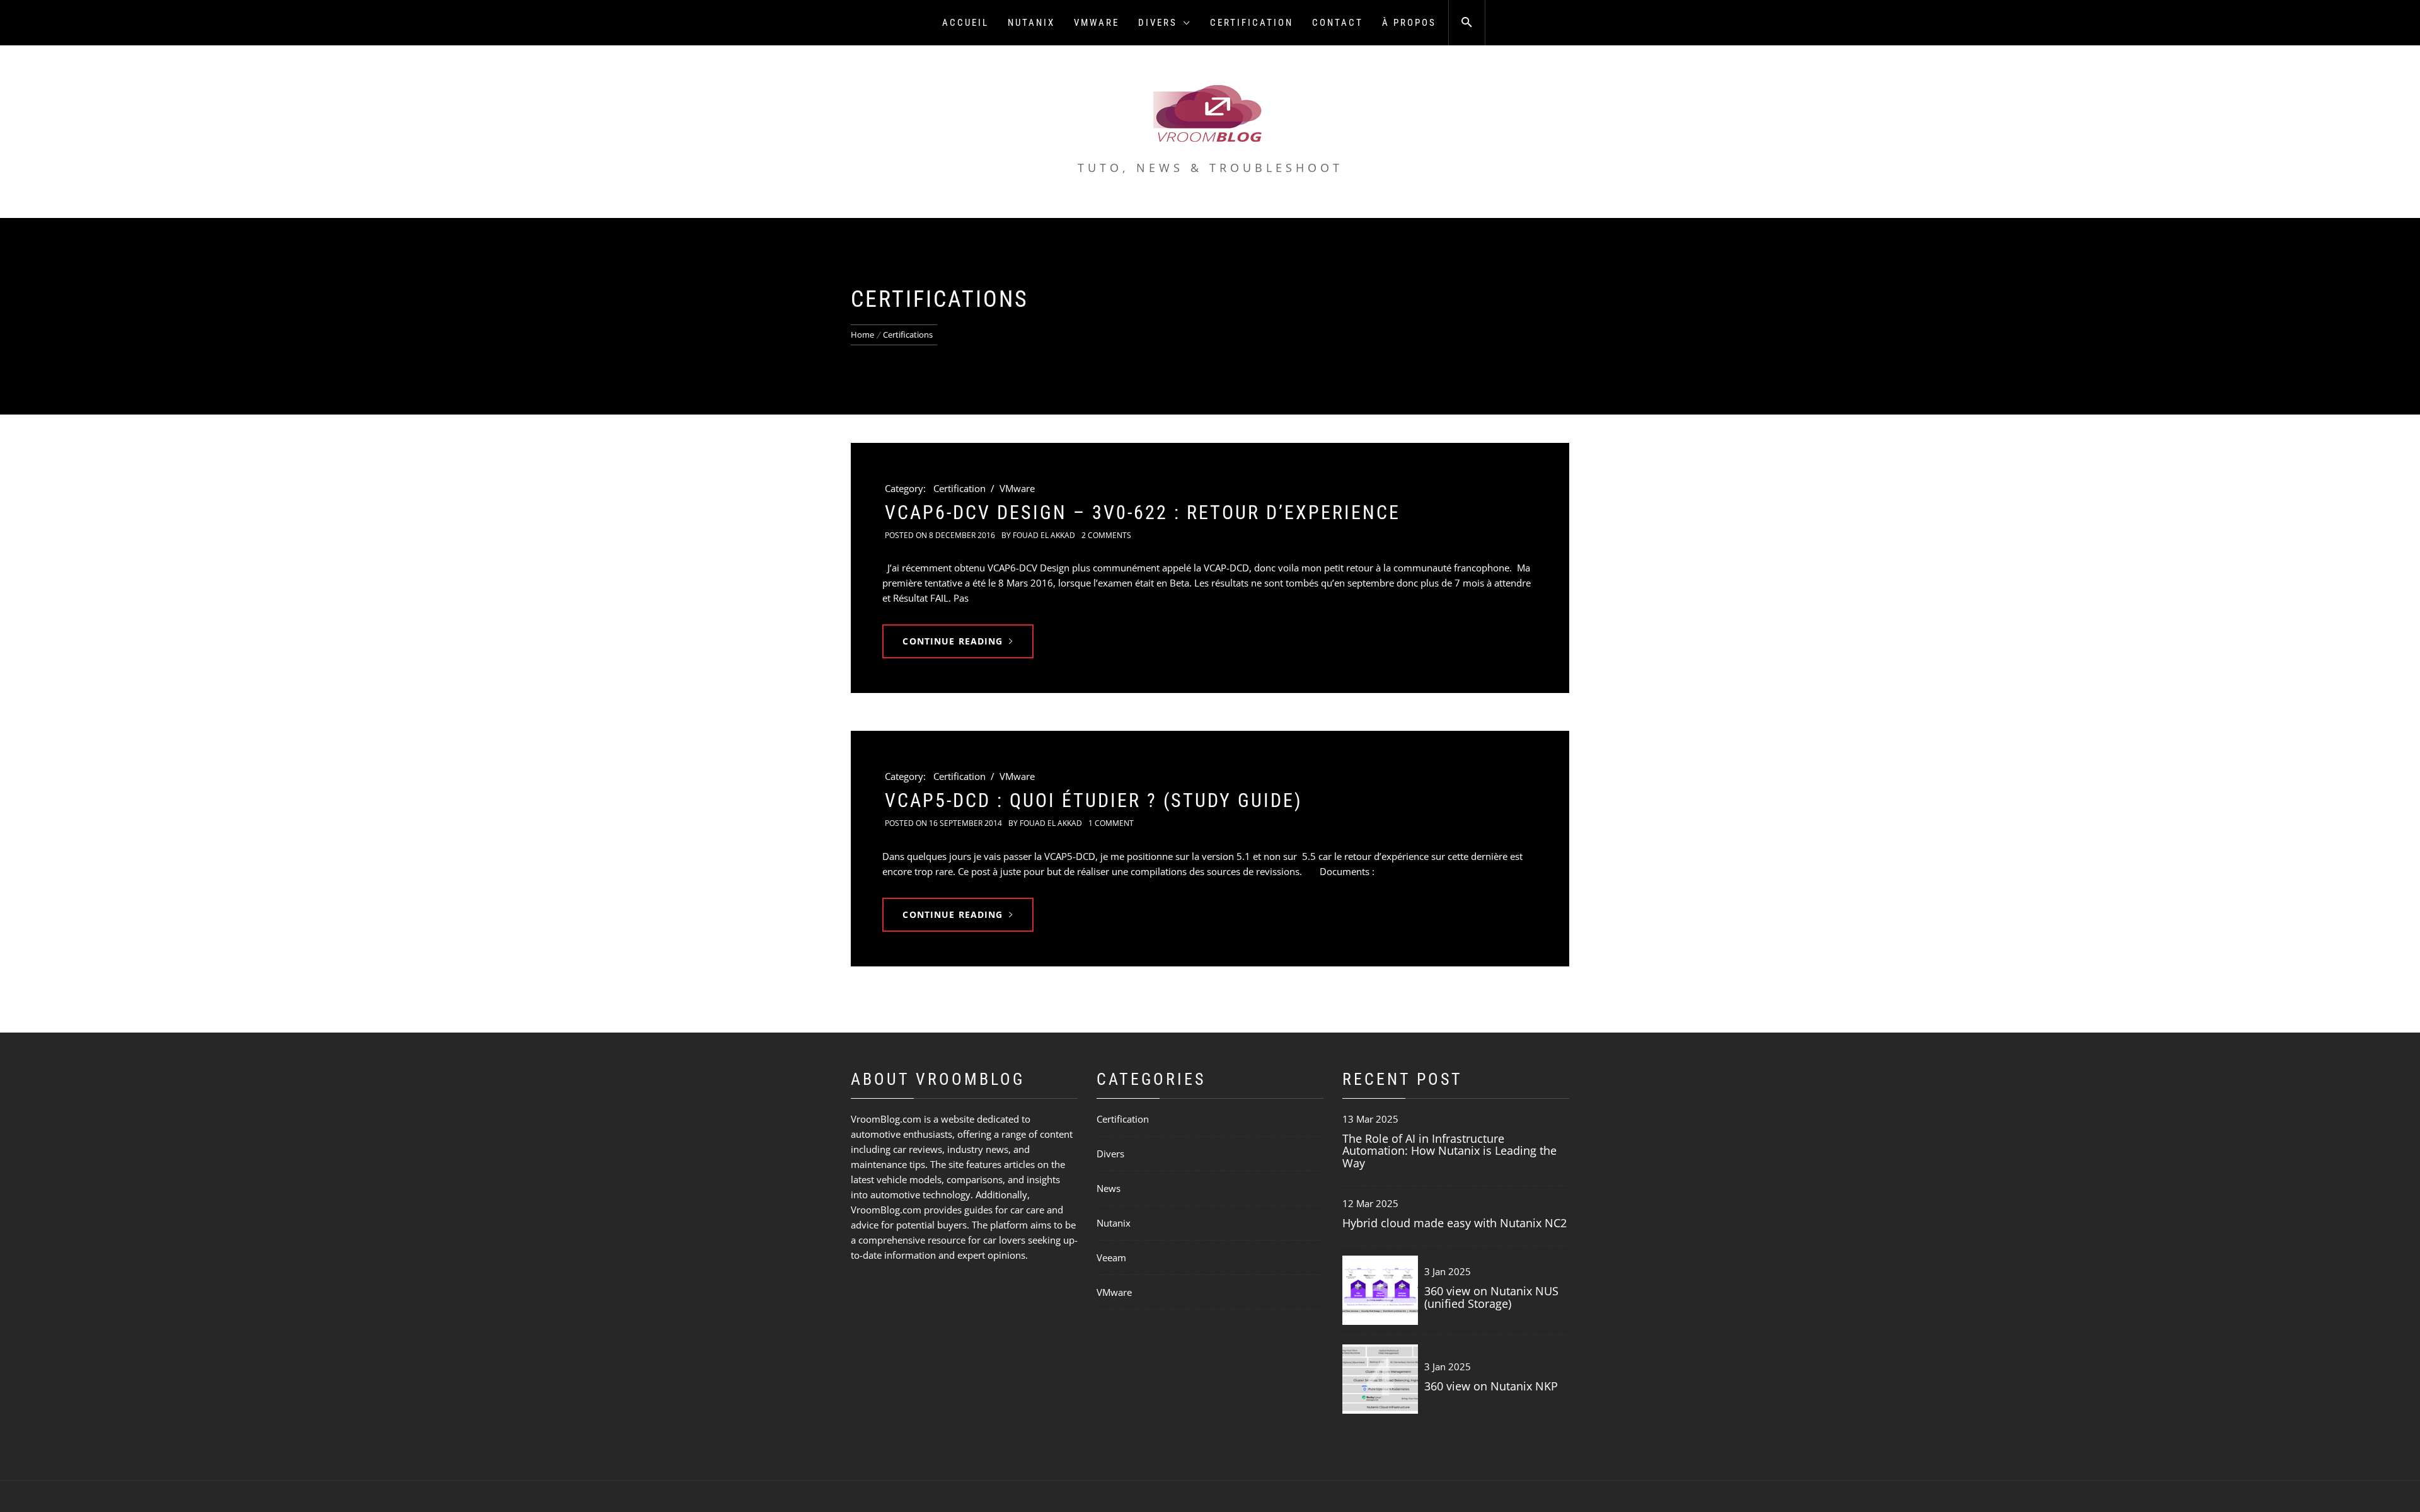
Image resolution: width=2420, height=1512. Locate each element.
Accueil (965, 23)
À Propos (1409, 23)
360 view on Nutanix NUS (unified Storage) (1491, 1297)
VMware (1097, 23)
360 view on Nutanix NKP (1491, 1386)
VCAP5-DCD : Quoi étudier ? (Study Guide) (1094, 800)
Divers (1158, 23)
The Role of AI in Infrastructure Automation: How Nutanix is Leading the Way (1449, 1151)
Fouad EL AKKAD (1044, 535)
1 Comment (1111, 823)
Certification (1252, 23)
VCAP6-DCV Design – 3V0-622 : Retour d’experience (1143, 513)
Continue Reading (953, 641)
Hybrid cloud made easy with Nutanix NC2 (1455, 1223)
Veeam (1111, 1257)
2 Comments (1106, 535)
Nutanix (1031, 23)
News (1109, 1188)
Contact (1338, 23)
